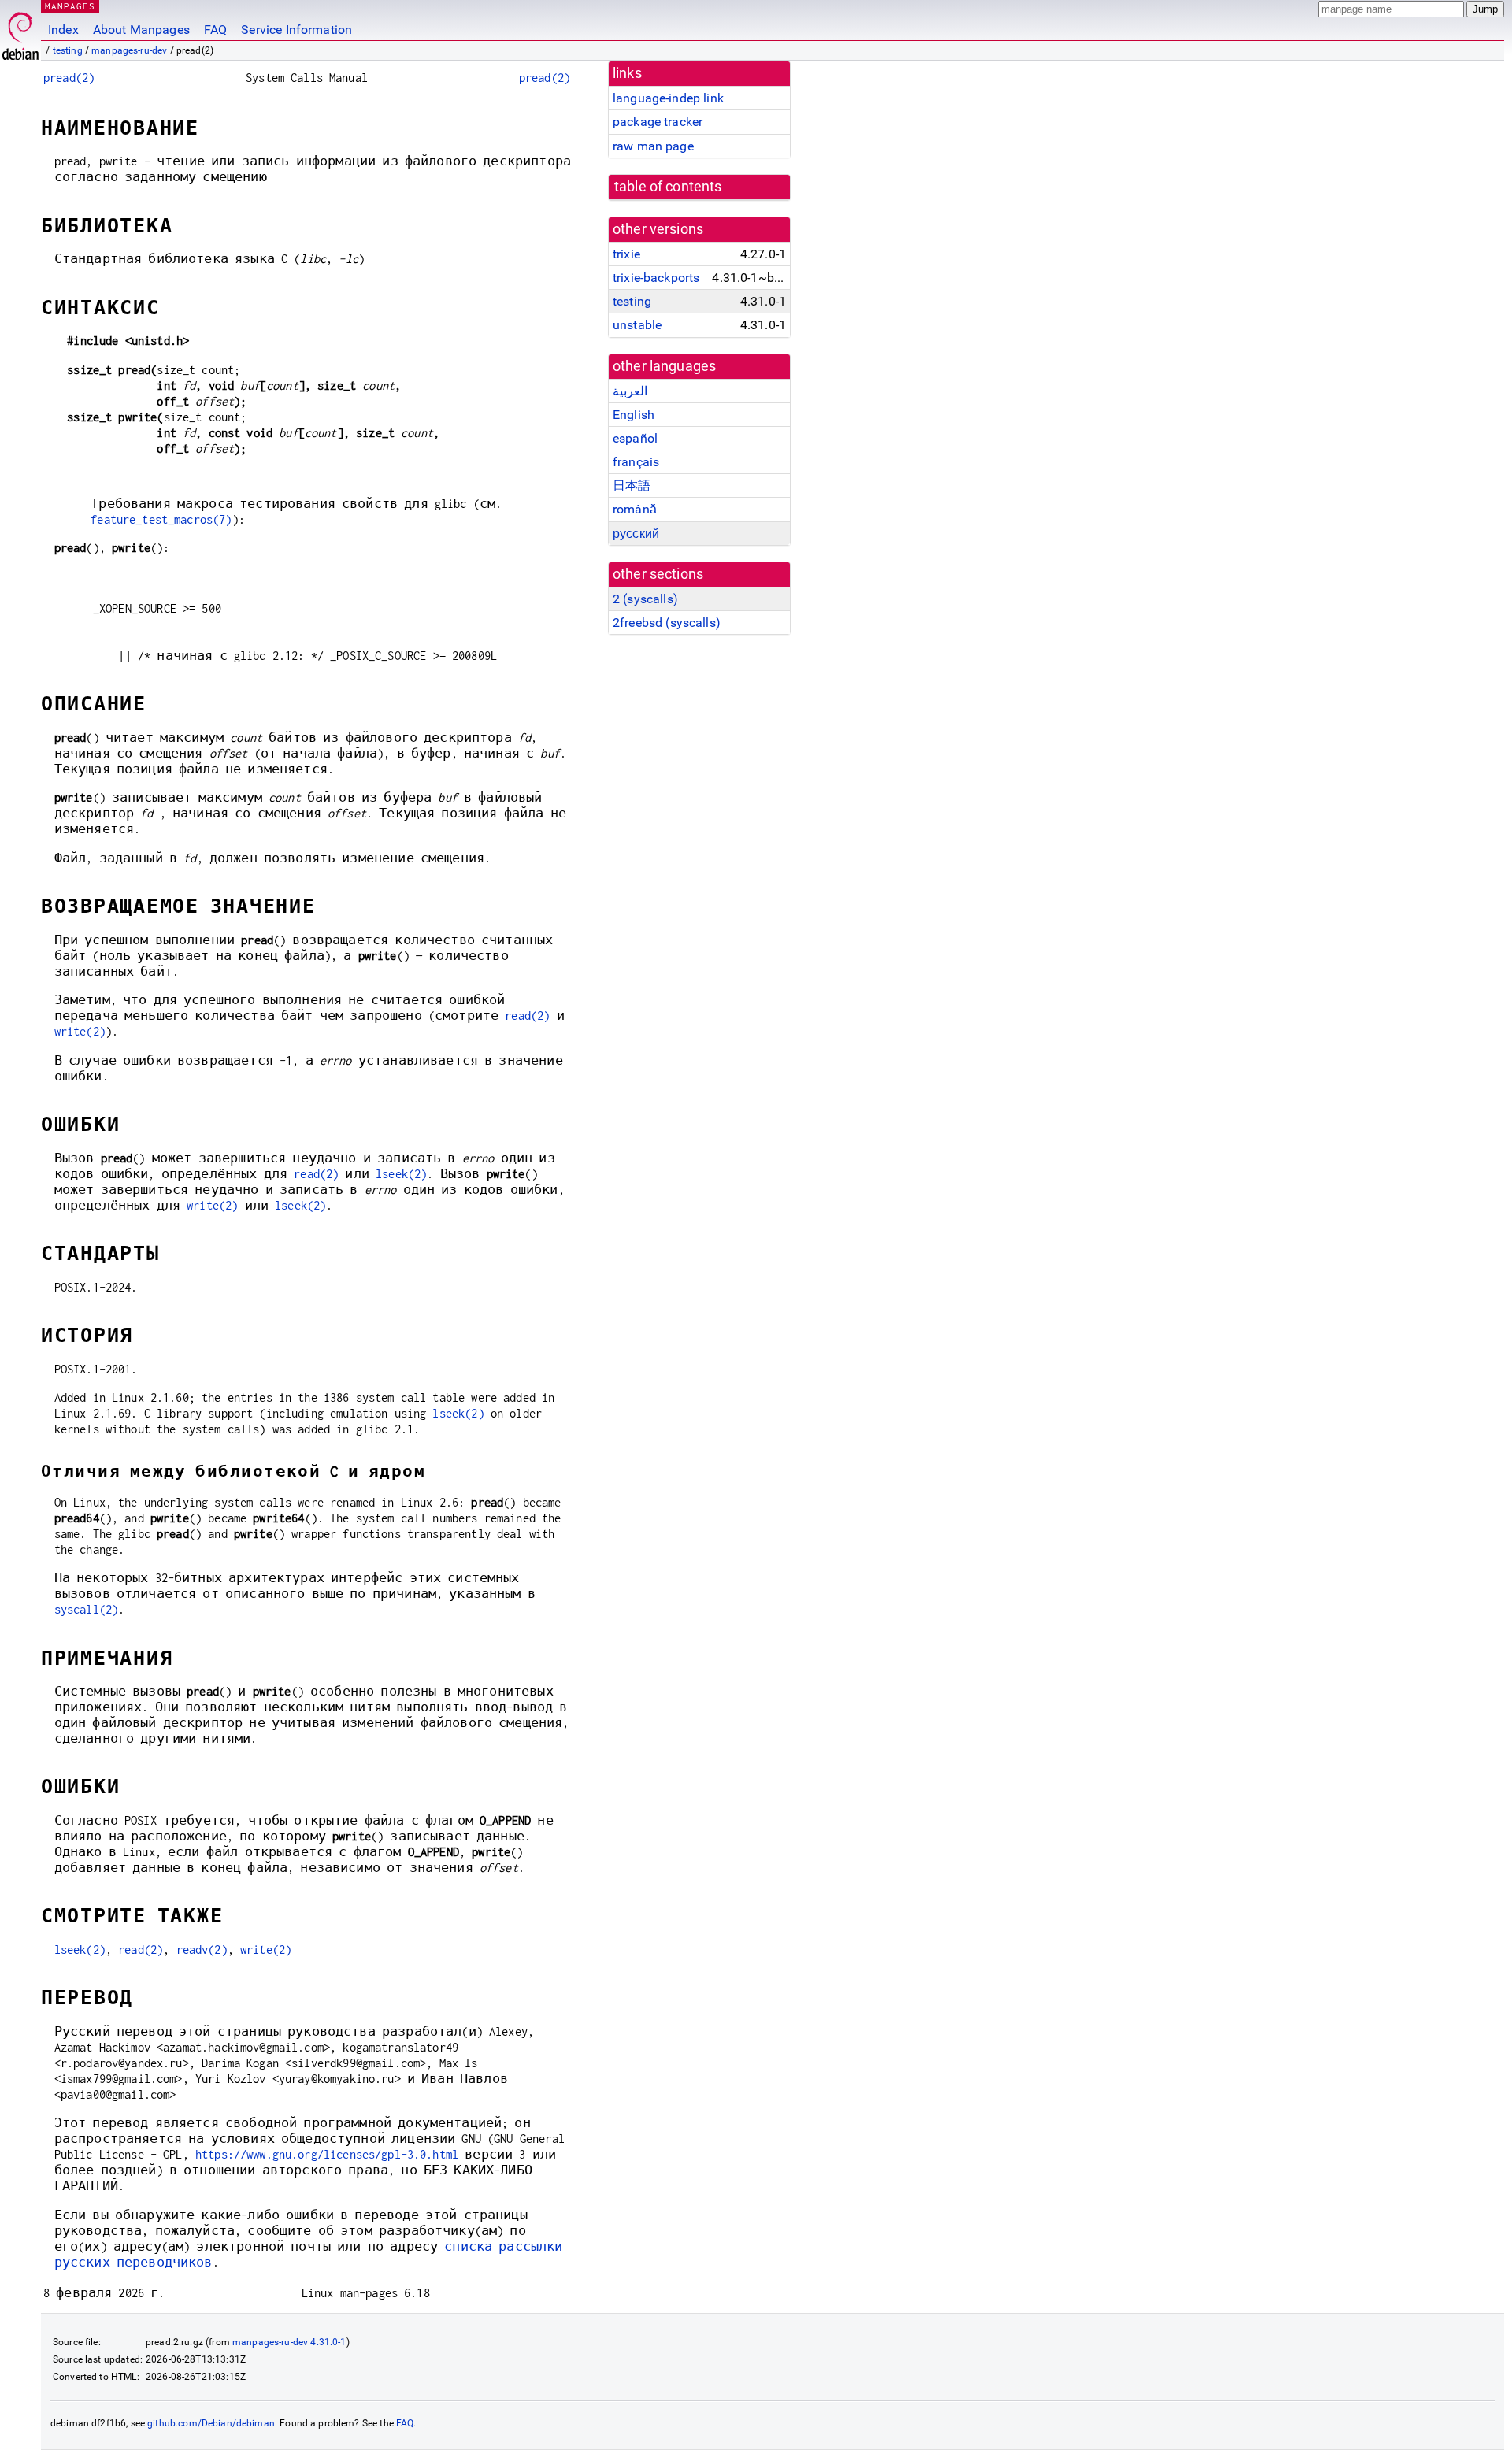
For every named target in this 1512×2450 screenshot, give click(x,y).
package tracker (658, 122)
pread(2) (69, 78)
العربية (630, 391)
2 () (645, 599)
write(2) (80, 1031)
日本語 (632, 486)
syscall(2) (87, 1609)
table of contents (668, 187)
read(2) (527, 1016)
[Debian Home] (20, 32)
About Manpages (141, 30)
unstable (637, 325)
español (635, 438)
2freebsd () (667, 623)
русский (636, 534)
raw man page (653, 146)
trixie (626, 254)
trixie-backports (656, 278)
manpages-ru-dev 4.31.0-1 (289, 2342)
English (634, 415)
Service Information (296, 30)
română (635, 509)
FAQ (215, 30)
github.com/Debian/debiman (211, 2423)
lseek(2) (401, 1174)
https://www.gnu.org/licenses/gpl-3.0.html (327, 2154)
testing (68, 50)
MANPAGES (70, 6)
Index (63, 30)
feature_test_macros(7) (161, 519)
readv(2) (202, 1950)
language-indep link (668, 98)
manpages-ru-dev (129, 50)
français (636, 462)
